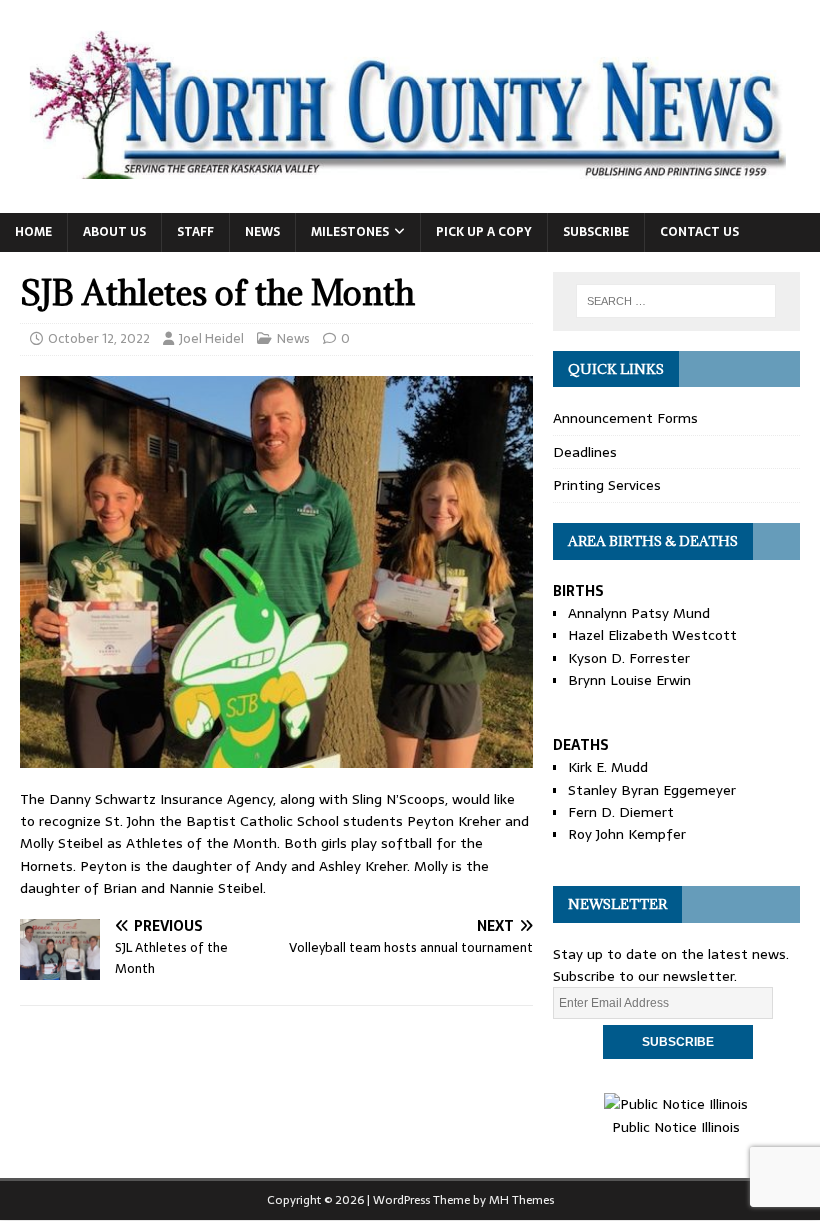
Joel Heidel (211, 338)
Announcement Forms (625, 418)
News (262, 232)
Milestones (350, 232)
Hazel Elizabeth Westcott (652, 635)
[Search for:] (676, 301)
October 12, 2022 (99, 338)
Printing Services (607, 485)
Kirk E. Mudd (608, 767)
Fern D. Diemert (621, 812)
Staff (195, 232)
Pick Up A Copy (484, 232)
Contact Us (699, 232)
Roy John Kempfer (627, 834)
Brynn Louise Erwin (629, 680)
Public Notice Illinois (676, 1126)
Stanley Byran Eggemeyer (652, 790)
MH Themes (521, 1200)
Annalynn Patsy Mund (639, 613)
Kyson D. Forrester (629, 658)
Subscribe (596, 232)
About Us (114, 232)
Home (33, 232)
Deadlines (585, 452)
